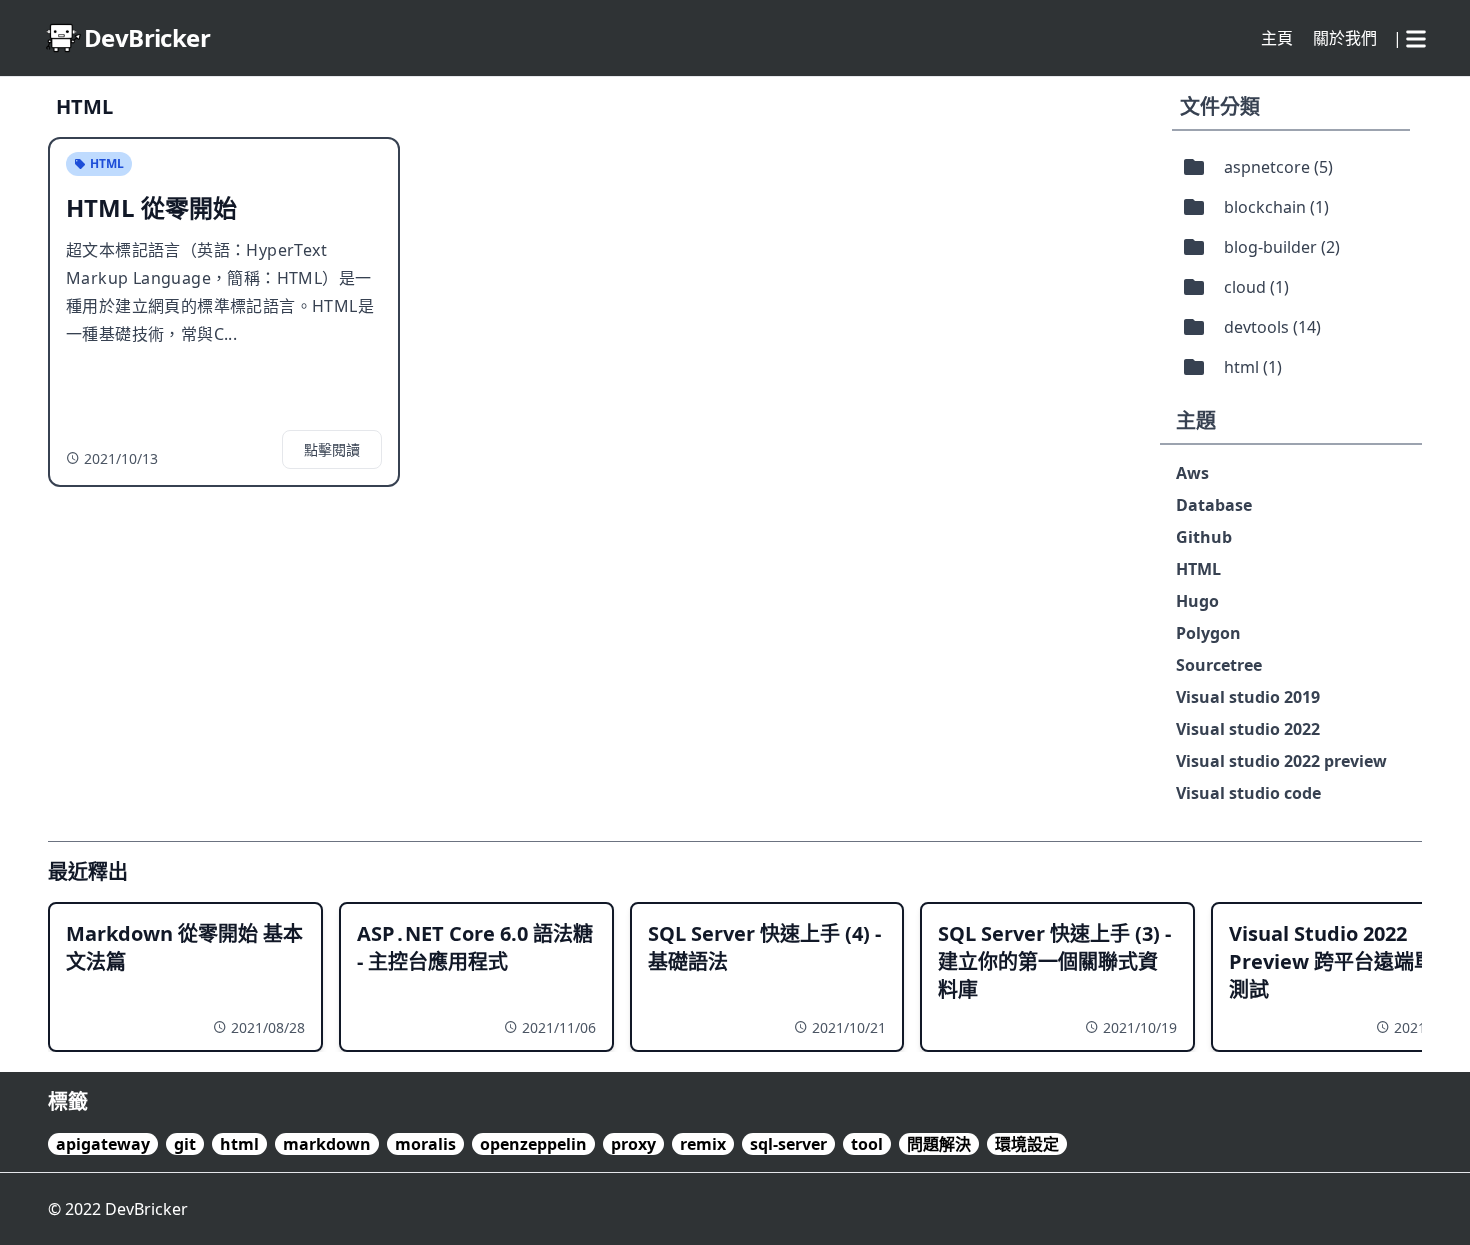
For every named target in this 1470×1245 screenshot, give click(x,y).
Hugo (1197, 601)
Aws (1192, 473)
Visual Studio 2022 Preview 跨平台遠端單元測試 (1341, 961)
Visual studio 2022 (1248, 729)
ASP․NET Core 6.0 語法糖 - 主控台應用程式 (475, 947)
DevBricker (146, 1209)
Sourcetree (1219, 665)
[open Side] (1416, 35)
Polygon (1208, 633)
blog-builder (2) (1282, 247)
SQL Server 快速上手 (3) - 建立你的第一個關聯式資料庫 (1054, 961)
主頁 (1277, 38)
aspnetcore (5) (1278, 167)
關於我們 (1345, 38)
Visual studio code (1248, 793)
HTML (1198, 569)
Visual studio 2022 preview (1281, 761)
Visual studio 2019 (1248, 697)
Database (1214, 505)
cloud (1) (1256, 287)
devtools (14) (1272, 327)
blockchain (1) (1276, 207)
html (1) (1253, 367)
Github (1204, 537)
